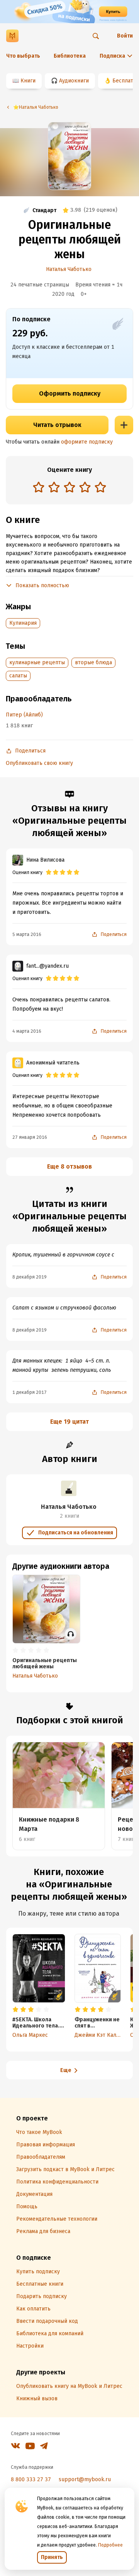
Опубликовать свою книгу (39, 763)
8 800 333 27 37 (31, 2479)
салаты (18, 676)
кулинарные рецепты (37, 662)
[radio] (39, 487)
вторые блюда (93, 662)
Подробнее (110, 2545)
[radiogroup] (69, 488)
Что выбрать (23, 56)
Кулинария (23, 623)
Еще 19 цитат (69, 1422)
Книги (28, 81)
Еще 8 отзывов (69, 1166)
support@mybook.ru (85, 2479)
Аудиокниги (74, 81)
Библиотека (70, 56)
